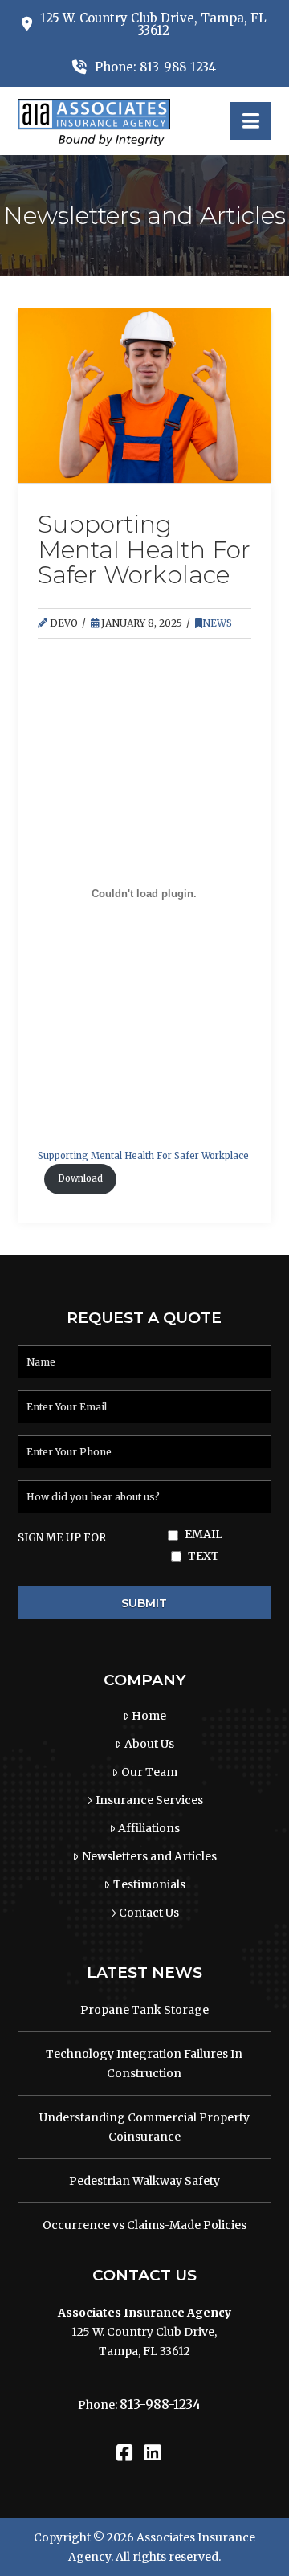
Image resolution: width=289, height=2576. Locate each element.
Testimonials (149, 1884)
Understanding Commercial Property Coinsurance (144, 2127)
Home (149, 1716)
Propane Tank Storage (144, 2010)
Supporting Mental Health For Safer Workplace (143, 1156)
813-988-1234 (160, 2404)
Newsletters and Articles (149, 1856)
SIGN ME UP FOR (62, 1538)
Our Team (149, 1772)
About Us (149, 1744)
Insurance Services (149, 1800)
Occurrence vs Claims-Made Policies (144, 2225)
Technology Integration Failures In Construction (144, 2064)
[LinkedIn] (153, 2453)
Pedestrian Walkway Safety (144, 2181)
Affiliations (149, 1828)
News (217, 623)
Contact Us (149, 1913)
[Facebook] (124, 2453)
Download (80, 1178)
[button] (251, 121)
